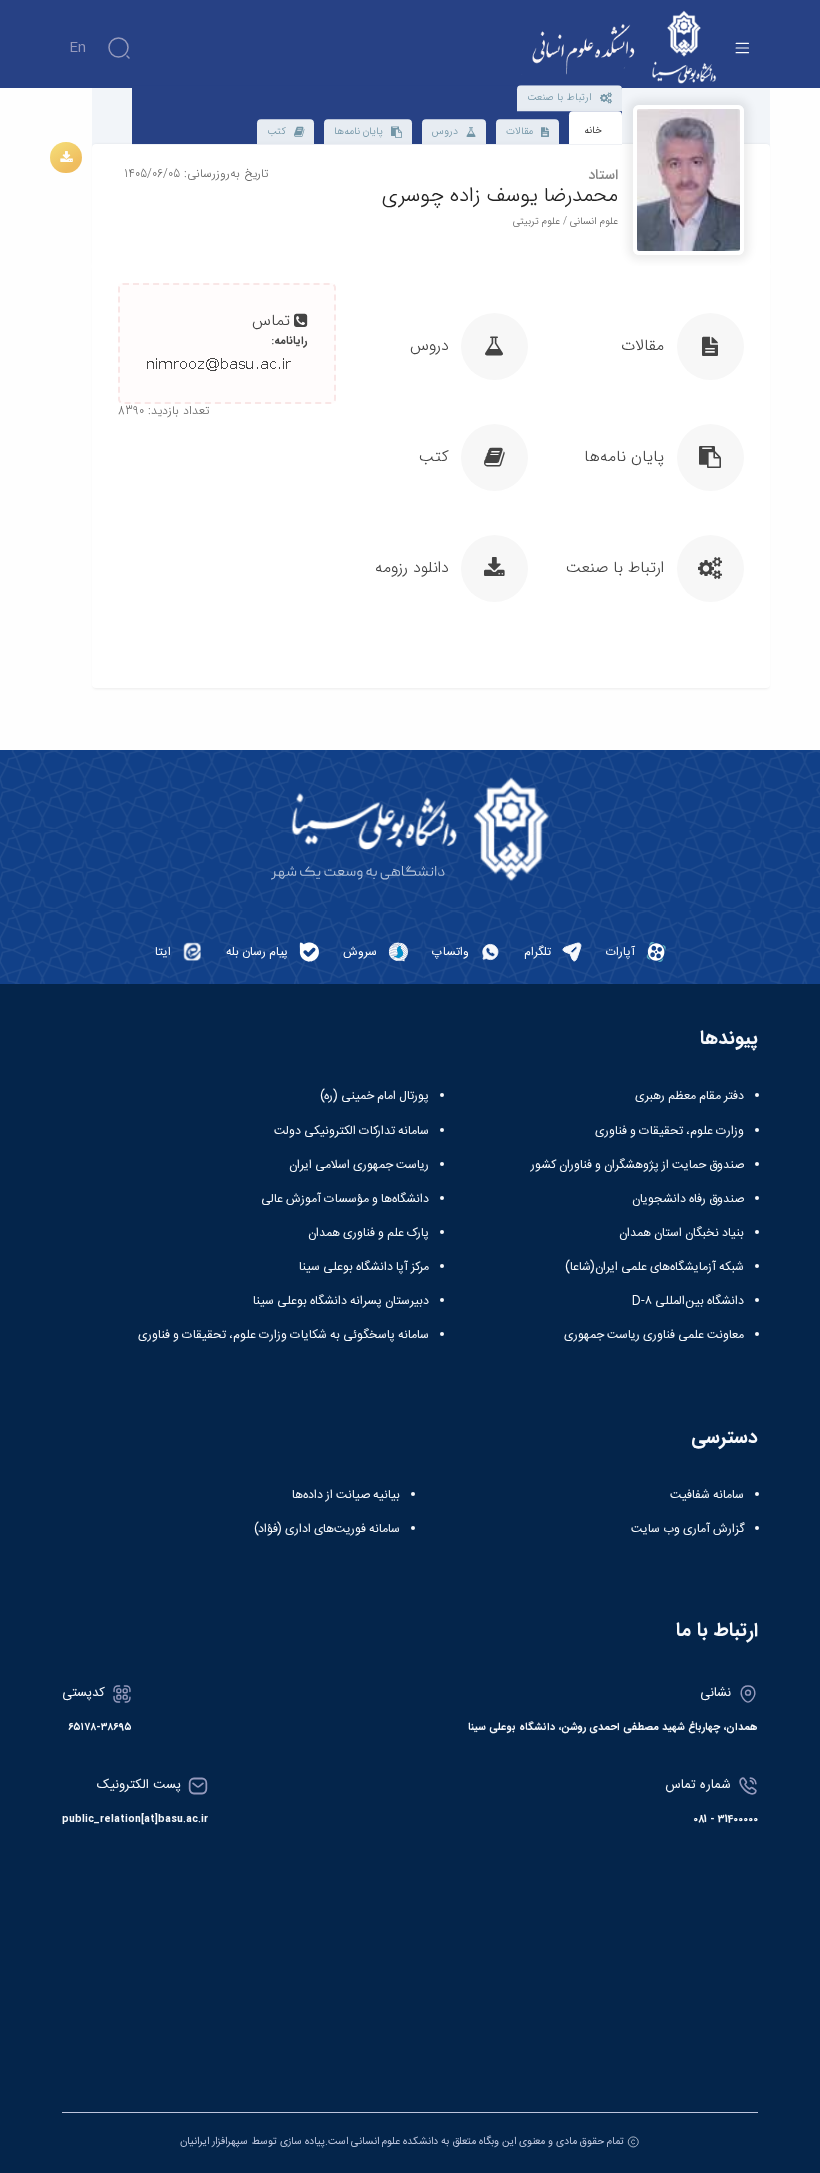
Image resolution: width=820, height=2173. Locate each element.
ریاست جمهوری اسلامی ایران (359, 1165)
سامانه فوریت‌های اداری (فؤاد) (327, 1529)
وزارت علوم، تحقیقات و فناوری (669, 1131)
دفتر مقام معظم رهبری (689, 1096)
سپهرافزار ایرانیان (214, 2141)
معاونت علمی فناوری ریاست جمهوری (654, 1335)
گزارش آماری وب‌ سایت (687, 1529)
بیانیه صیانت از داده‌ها (346, 1495)
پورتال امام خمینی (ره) (374, 1096)
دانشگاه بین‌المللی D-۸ (688, 1301)
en (77, 48)
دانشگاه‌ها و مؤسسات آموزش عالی (345, 1199)
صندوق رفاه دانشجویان (688, 1199)
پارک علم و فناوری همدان (368, 1233)
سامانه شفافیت (707, 1495)
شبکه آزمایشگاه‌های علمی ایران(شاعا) (654, 1267)
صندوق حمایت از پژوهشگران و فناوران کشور (637, 1165)
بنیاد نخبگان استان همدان (681, 1233)
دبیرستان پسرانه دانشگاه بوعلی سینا (341, 1301)
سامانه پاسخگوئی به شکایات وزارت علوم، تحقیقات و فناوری (283, 1335)
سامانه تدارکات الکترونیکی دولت (351, 1131)
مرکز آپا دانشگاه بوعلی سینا (364, 1267)
